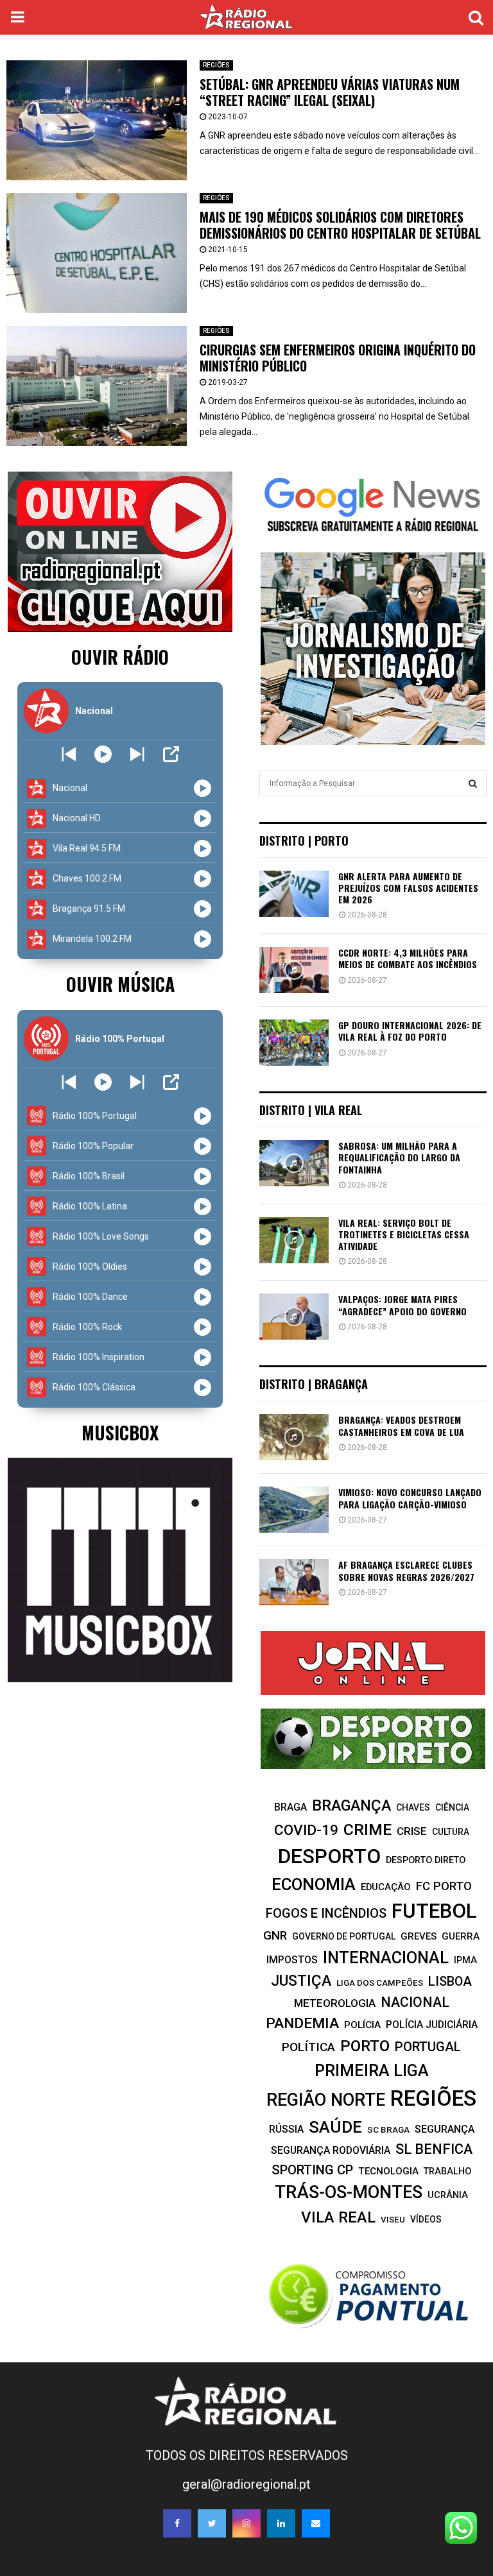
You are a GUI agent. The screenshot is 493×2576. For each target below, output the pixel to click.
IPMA (465, 1960)
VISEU (393, 2220)
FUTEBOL (434, 1911)
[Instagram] (246, 2523)
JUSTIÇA (301, 1981)
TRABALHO (447, 2171)
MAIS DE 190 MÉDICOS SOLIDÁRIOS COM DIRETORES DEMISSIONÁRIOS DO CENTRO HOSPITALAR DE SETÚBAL (340, 225)
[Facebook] (177, 2523)
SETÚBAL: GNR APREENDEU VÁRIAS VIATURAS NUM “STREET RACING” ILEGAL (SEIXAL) (330, 92)
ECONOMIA (314, 1884)
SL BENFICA (434, 2149)
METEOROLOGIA (335, 2003)
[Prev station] (137, 754)
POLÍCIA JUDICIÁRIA (432, 2025)
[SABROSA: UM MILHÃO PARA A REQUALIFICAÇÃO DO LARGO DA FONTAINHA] (294, 1163)
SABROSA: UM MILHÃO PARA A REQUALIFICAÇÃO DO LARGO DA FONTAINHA (399, 1157)
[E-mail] (316, 2523)
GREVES (419, 1936)
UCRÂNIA (448, 2195)
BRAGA (290, 1807)
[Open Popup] (171, 754)
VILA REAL (338, 2217)
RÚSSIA (286, 2129)
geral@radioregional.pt (246, 2484)
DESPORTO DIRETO (426, 1860)
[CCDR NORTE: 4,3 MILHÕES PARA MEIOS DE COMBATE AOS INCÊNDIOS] (294, 970)
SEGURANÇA (445, 2129)
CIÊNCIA (452, 1807)
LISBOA (450, 1982)
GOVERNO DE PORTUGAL (344, 1936)
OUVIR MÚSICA (120, 984)
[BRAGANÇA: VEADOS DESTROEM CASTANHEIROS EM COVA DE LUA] (294, 1437)
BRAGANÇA (351, 1805)
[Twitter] (212, 2523)
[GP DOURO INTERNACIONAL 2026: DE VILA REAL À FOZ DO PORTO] (294, 1043)
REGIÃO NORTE (326, 2100)
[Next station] (69, 754)
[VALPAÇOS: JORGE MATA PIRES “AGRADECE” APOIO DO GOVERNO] (294, 1317)
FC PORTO (444, 1886)
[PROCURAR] (473, 783)
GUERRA (461, 1936)
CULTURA (451, 1832)
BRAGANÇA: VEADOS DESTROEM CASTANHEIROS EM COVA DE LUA (401, 1425)
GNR (275, 1935)
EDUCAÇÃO (386, 1887)
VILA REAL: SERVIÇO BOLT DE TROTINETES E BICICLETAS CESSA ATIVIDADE (404, 1234)
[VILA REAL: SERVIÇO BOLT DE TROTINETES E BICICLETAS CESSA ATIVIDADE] (294, 1240)
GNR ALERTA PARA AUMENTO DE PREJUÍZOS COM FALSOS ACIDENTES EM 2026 (408, 888)
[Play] (103, 754)
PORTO (365, 2046)
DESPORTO (329, 1856)
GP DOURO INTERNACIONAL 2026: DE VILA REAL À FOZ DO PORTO (410, 1031)
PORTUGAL (428, 2047)
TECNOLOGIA (388, 2171)
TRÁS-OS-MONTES (349, 2192)
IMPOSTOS (292, 1960)
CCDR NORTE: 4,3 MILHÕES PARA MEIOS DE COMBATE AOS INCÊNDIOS (408, 958)
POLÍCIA (362, 2025)
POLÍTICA (308, 2047)
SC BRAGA (388, 2129)
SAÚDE (335, 2127)
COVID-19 (306, 1830)
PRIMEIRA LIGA (372, 2070)
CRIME (368, 1830)
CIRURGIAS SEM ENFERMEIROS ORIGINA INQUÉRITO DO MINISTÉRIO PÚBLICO (338, 358)
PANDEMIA (302, 2023)
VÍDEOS (426, 2219)
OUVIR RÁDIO (120, 657)
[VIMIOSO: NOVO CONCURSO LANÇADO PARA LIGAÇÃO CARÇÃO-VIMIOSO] (294, 1510)
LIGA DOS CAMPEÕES (380, 1983)
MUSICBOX (120, 1432)
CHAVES (413, 1807)
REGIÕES (216, 65)
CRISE (412, 1831)
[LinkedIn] (281, 2523)
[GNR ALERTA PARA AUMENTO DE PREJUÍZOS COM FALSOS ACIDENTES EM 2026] (294, 894)
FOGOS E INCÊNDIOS (326, 1913)
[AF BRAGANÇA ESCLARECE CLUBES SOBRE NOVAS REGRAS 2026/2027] (294, 1582)
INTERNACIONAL (386, 1958)
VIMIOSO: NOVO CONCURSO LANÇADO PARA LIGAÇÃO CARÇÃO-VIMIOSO (410, 1498)
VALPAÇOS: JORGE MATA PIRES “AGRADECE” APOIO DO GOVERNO (402, 1305)
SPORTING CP (312, 2170)
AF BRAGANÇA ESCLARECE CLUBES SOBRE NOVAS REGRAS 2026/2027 (406, 1570)
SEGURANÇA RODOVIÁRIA (331, 2150)
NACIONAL (415, 2002)
